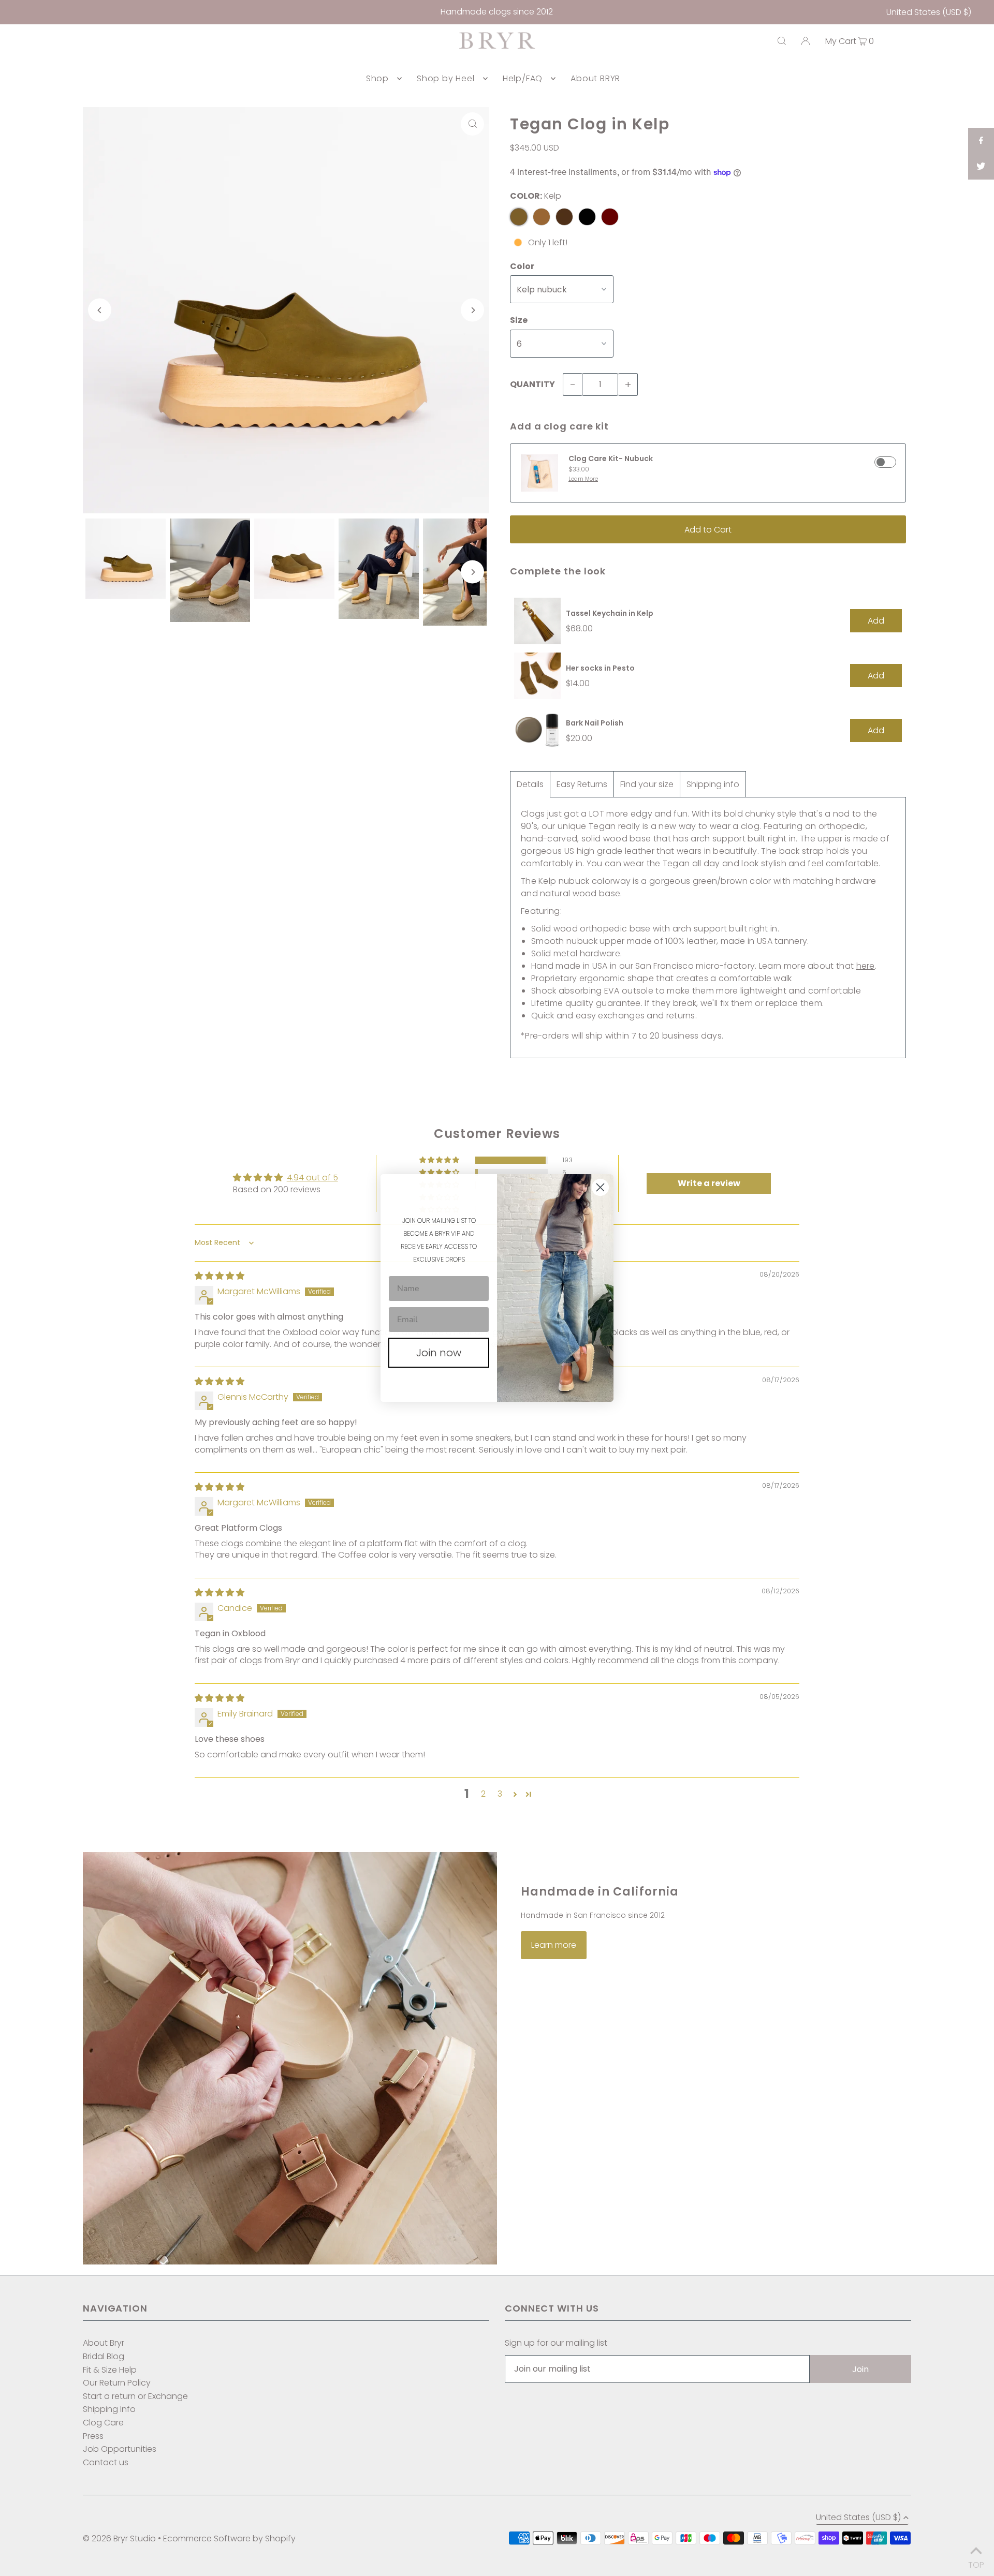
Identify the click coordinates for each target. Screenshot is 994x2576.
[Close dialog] (600, 1187)
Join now (439, 1353)
